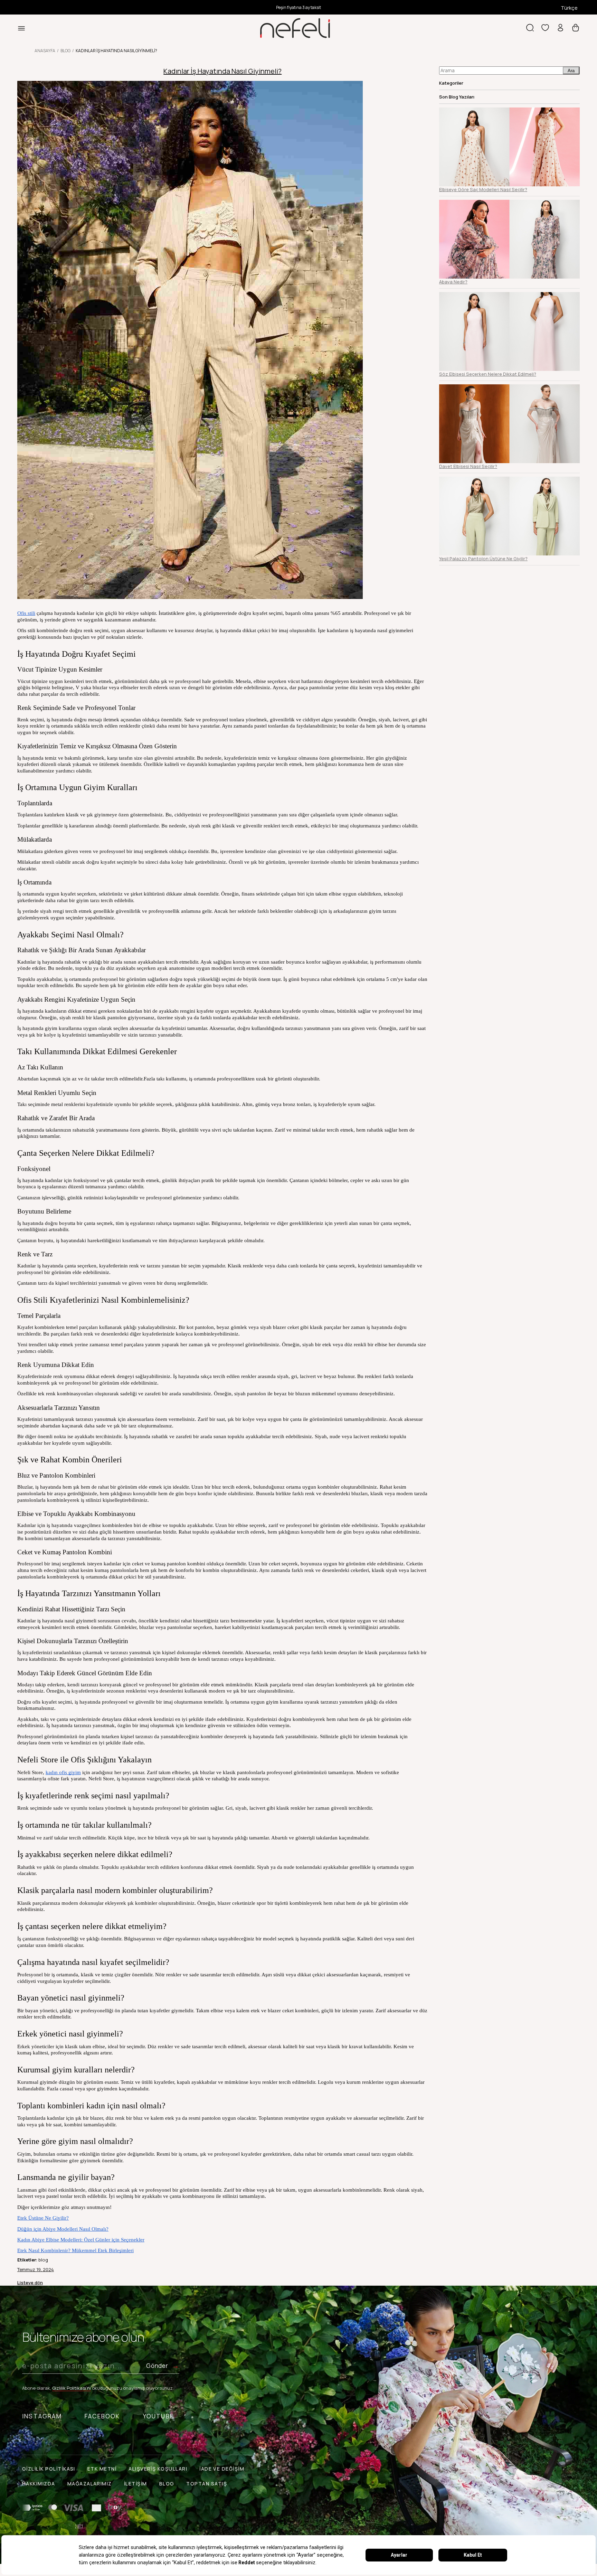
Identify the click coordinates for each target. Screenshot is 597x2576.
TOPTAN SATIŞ (207, 2484)
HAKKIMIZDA (39, 2484)
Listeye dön (30, 2283)
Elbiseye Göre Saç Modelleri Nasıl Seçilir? (483, 189)
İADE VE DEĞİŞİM (222, 2469)
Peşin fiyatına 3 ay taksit (298, 7)
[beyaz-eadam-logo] (79, 2526)
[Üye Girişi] (560, 28)
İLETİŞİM (136, 2484)
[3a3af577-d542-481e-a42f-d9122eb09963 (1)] (72, 2508)
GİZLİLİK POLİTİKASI (49, 2469)
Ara (571, 71)
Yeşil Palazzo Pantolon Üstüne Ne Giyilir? (483, 559)
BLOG (167, 2484)
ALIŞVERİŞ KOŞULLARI (158, 2469)
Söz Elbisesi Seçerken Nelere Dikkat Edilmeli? (488, 374)
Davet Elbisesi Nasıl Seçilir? (468, 466)
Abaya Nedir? (453, 282)
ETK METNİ (102, 2469)
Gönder (157, 2366)
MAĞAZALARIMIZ (90, 2484)
